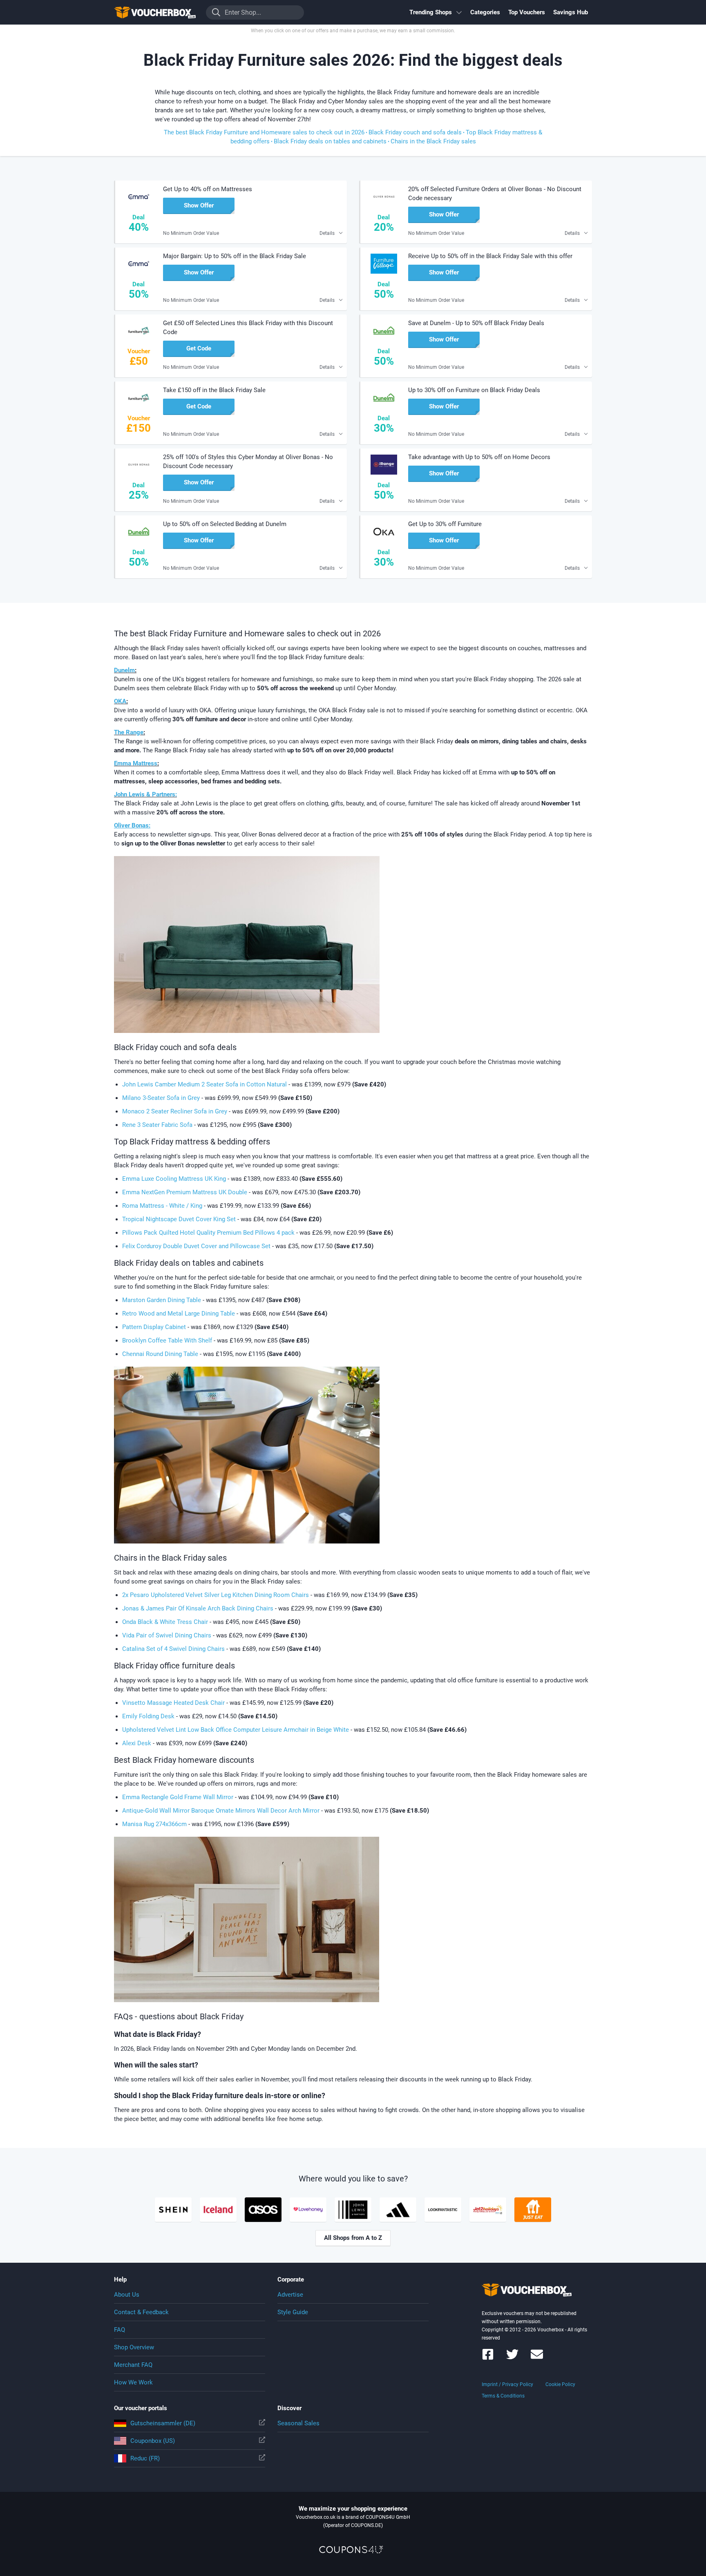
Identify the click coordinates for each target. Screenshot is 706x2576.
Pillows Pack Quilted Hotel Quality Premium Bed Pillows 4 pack (208, 1233)
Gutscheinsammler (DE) (163, 2423)
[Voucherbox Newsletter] (537, 2358)
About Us (127, 2295)
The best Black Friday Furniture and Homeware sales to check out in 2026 (264, 132)
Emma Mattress (136, 763)
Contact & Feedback (141, 2312)
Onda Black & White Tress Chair (165, 1622)
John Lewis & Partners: (145, 794)
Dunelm (124, 670)
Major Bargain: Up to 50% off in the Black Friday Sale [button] (235, 256)
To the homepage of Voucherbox (155, 12)
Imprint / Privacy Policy (507, 2384)
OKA (120, 701)
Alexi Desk (137, 1743)
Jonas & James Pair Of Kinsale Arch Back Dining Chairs (198, 1608)
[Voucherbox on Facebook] (488, 2358)
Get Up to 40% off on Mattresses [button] (208, 189)
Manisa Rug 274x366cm (154, 1824)
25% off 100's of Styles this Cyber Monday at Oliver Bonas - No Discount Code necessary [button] (248, 462)
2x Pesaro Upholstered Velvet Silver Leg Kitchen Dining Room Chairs (216, 1595)
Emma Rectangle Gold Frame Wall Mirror (178, 1797)
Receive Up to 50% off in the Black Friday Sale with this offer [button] (490, 256)
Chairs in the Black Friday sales (433, 141)
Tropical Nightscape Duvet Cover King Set (179, 1219)
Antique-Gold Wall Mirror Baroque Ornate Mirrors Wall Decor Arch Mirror (222, 1811)
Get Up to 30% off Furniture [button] (445, 524)
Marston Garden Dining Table (162, 1300)
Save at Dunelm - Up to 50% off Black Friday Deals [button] (476, 323)
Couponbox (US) (153, 2441)
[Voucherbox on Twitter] (512, 2358)
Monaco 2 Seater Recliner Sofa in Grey (175, 1111)
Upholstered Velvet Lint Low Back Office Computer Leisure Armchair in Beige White (236, 1730)
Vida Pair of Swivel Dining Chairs (167, 1635)
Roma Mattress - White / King (162, 1206)
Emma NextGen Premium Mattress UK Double (185, 1192)
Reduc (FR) (145, 2458)
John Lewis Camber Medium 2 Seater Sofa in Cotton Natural (204, 1084)
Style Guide (293, 2312)
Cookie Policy (560, 2384)
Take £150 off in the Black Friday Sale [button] (214, 390)
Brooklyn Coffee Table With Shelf (167, 1340)
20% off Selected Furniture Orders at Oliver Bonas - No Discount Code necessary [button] (495, 194)
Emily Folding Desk (148, 1716)
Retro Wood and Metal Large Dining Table (179, 1314)
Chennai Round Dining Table (160, 1354)
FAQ (120, 2330)
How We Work (133, 2382)
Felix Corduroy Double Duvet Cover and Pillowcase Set (196, 1246)
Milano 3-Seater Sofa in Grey (161, 1098)
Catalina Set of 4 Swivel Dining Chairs (173, 1649)
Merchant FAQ (133, 2365)
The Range (129, 732)
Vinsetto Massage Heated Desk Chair (174, 1703)
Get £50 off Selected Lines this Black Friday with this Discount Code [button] (248, 328)
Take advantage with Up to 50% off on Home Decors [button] (479, 457)
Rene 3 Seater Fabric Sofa (157, 1125)
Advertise (290, 2295)
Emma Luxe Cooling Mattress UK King (174, 1179)
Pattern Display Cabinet (154, 1327)
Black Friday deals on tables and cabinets (330, 141)
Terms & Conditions (503, 2396)
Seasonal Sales (298, 2423)
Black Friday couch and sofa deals (415, 132)
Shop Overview (134, 2347)
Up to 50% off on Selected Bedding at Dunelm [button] (225, 524)
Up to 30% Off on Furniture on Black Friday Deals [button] (474, 390)
